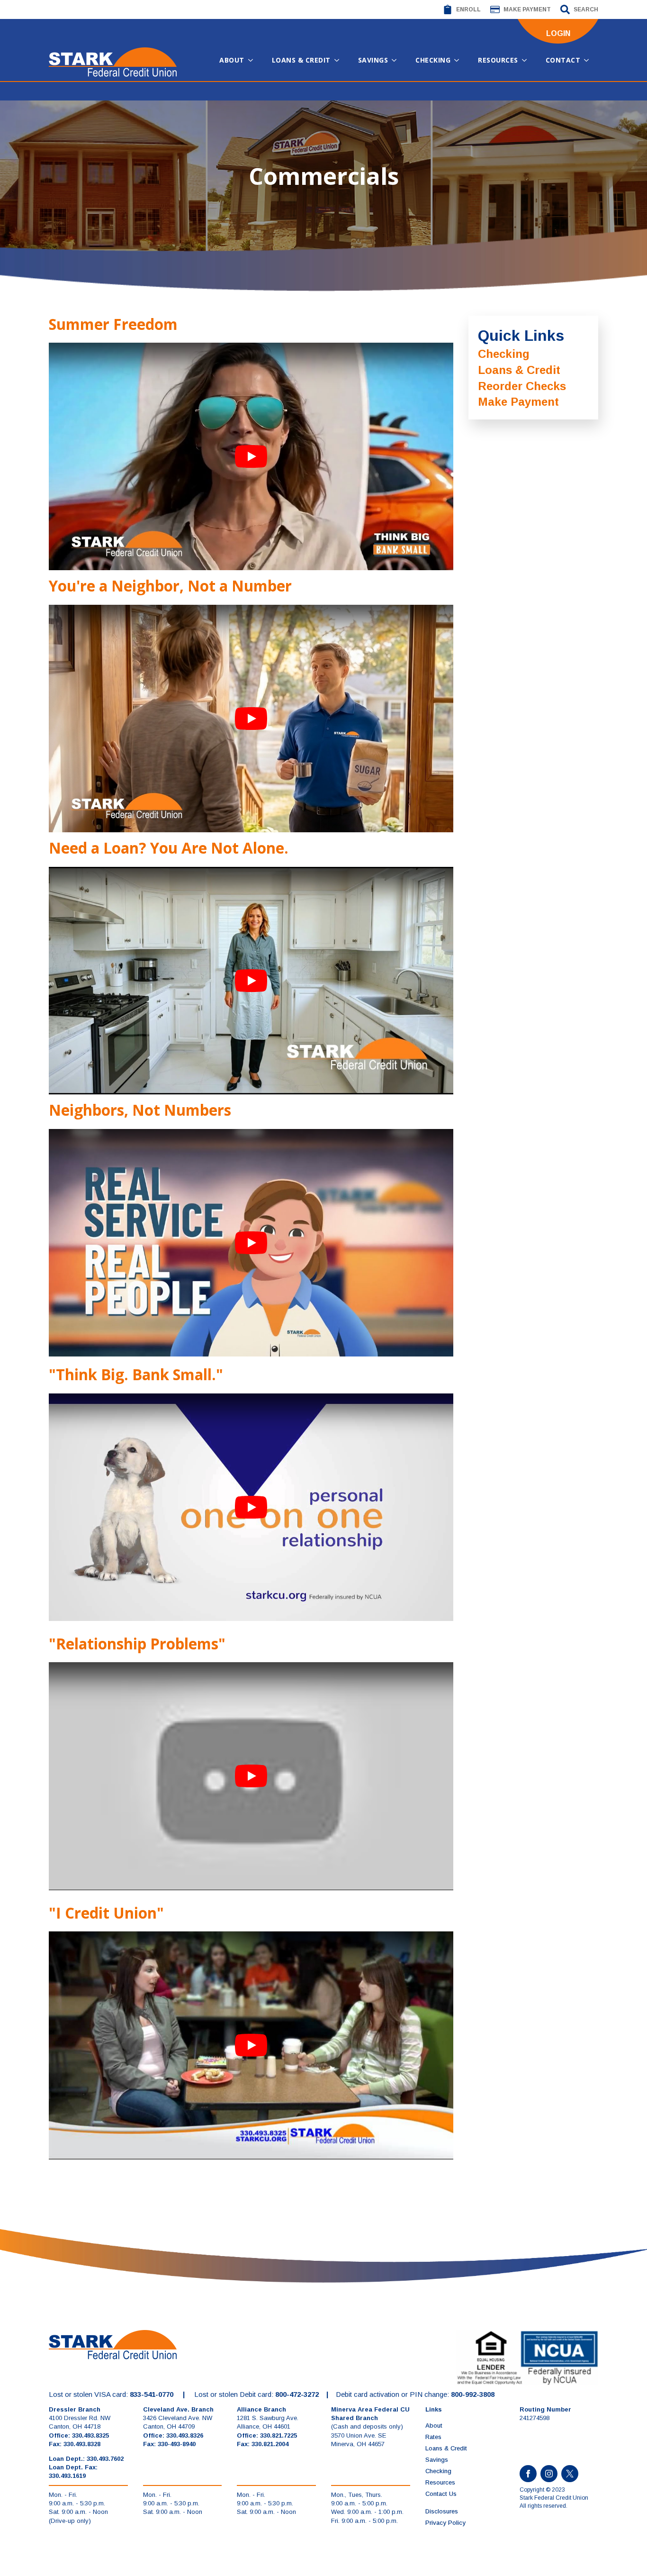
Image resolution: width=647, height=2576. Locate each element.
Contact (563, 60)
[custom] (570, 2474)
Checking (433, 60)
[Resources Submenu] (527, 60)
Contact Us (441, 2494)
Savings (373, 60)
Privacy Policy (445, 2523)
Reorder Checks (522, 386)
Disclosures (442, 2511)
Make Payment (518, 402)
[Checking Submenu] (459, 60)
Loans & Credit (301, 60)
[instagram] (549, 2474)
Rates (433, 2437)
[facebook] (528, 2474)
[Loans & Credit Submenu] (340, 60)
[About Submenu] (253, 60)
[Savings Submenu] (397, 60)
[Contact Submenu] (589, 60)
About (232, 60)
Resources (498, 60)
